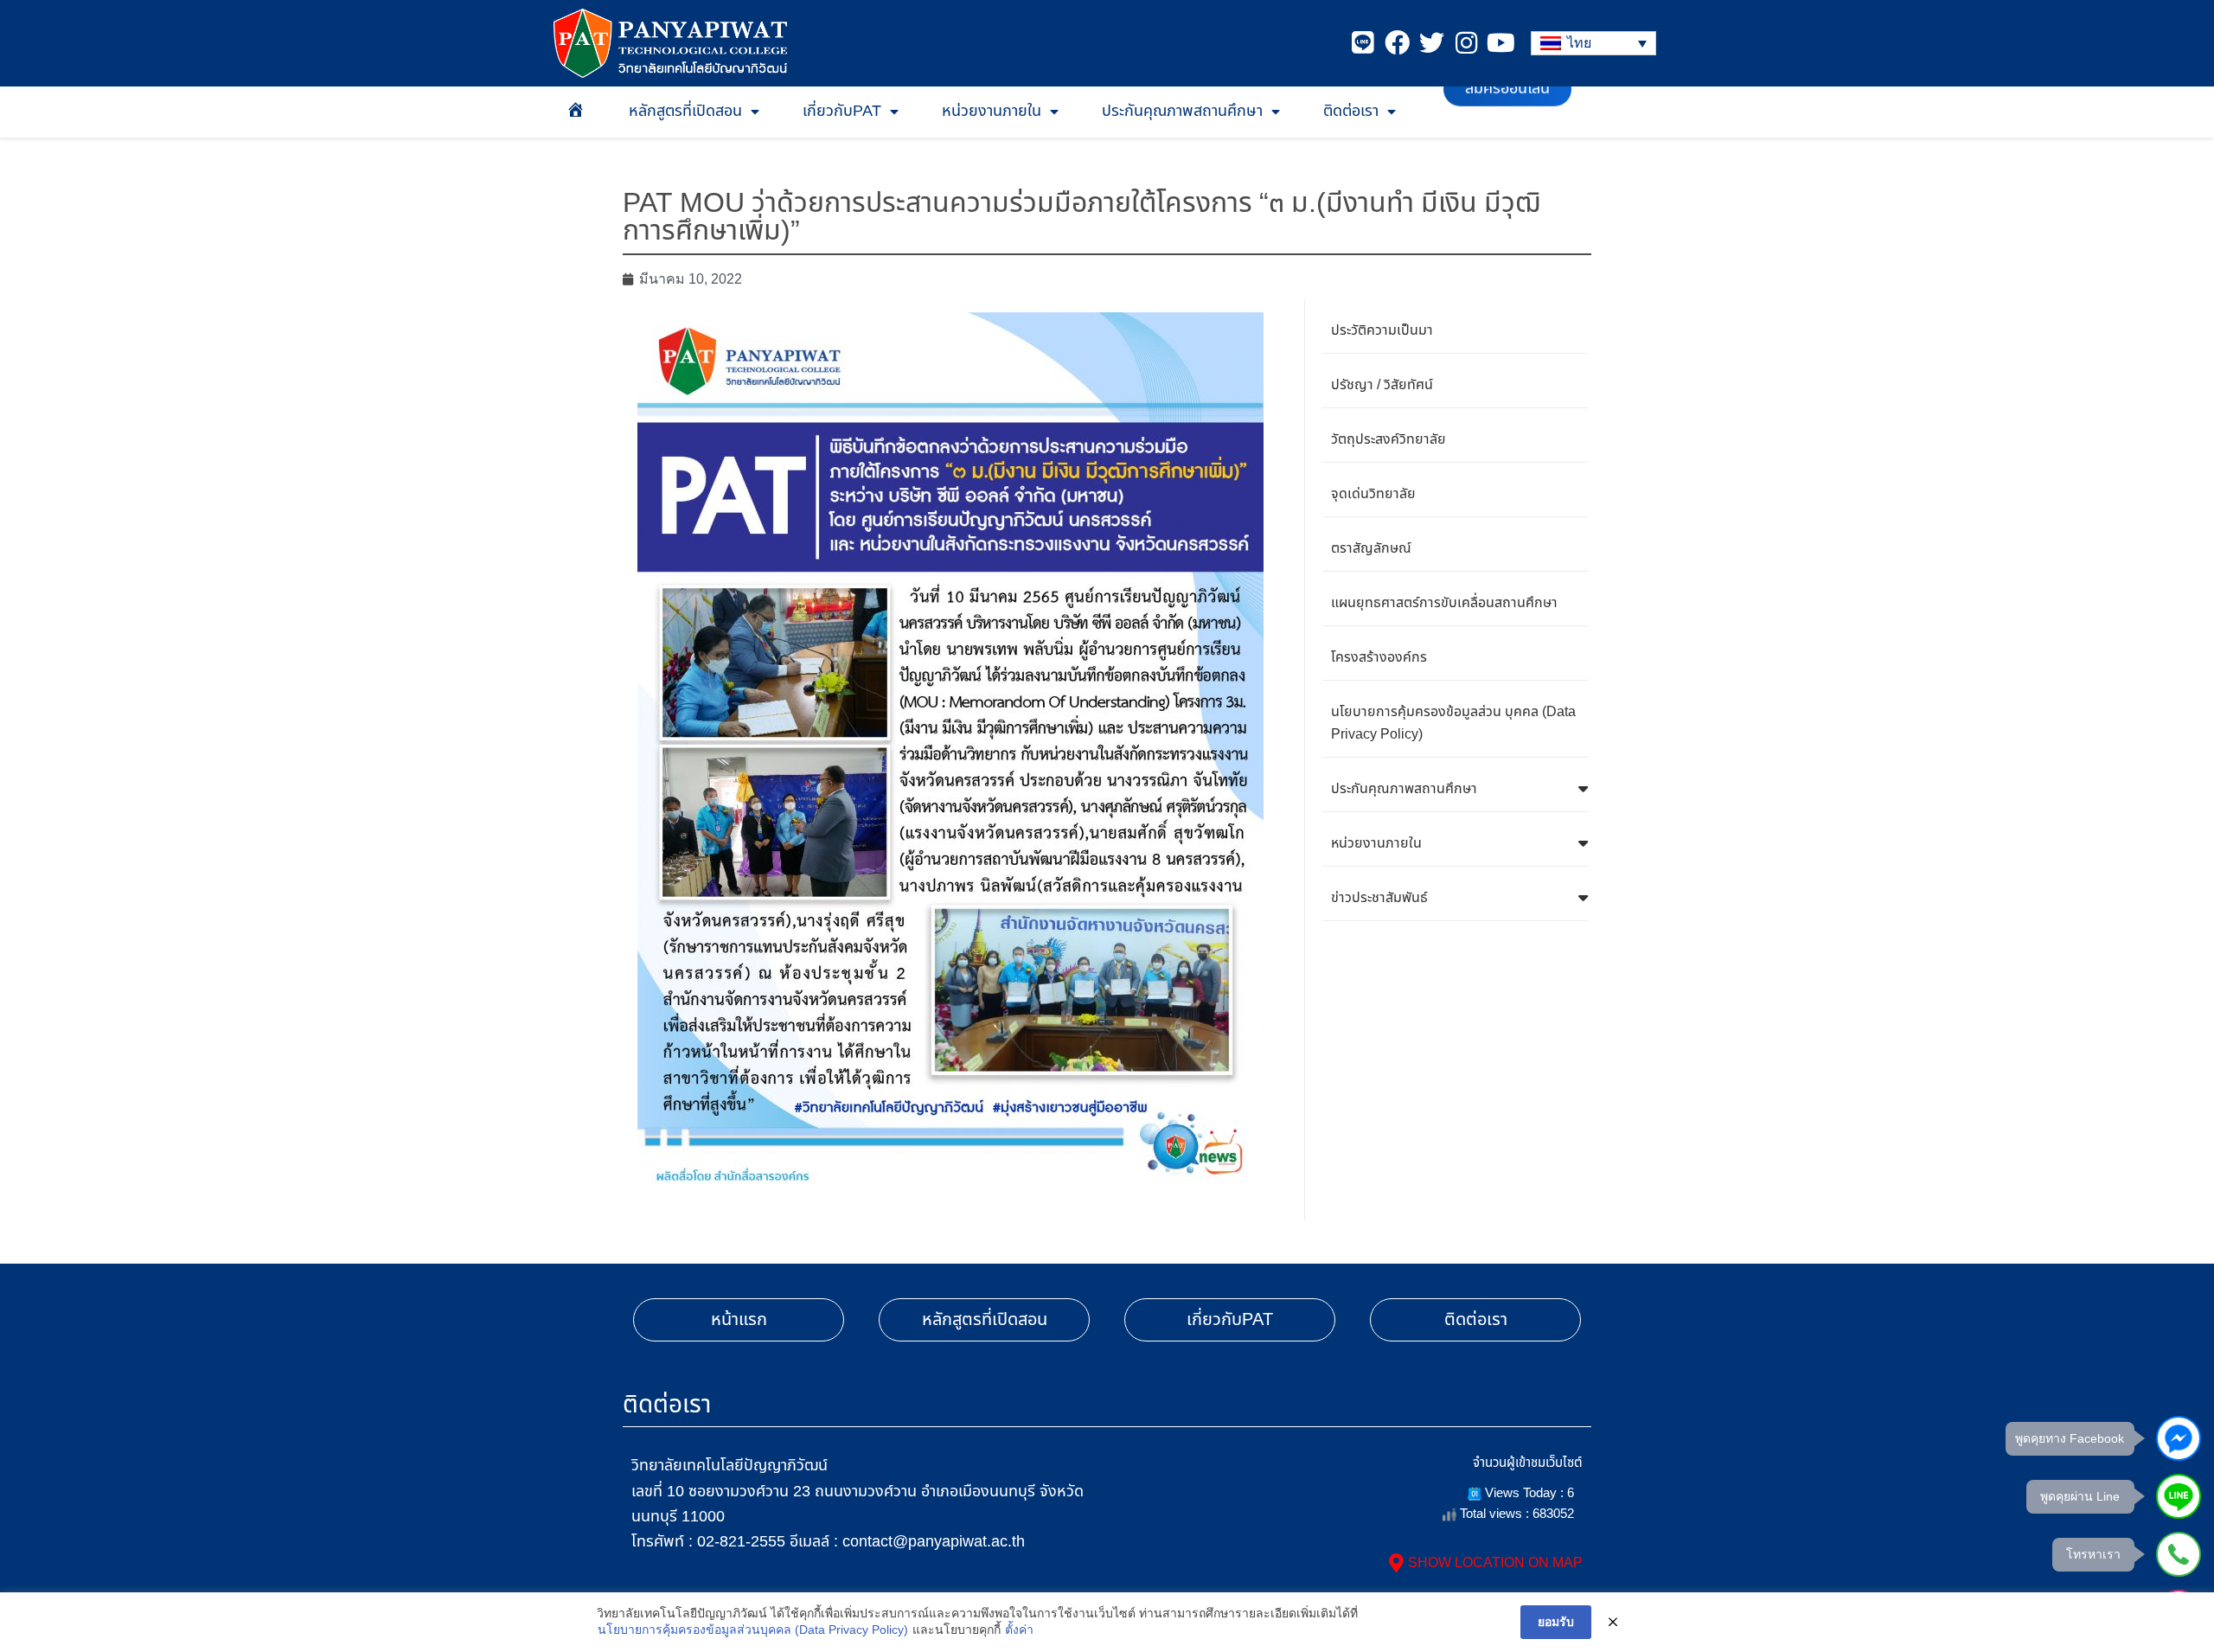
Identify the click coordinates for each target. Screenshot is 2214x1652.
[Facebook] (1397, 43)
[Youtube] (1501, 43)
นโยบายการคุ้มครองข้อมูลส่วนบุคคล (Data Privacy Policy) (753, 1630)
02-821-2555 (741, 1541)
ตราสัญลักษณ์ (1371, 548)
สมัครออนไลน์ (1507, 111)
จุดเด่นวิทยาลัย (1373, 494)
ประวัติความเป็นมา (1382, 330)
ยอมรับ (1556, 1622)
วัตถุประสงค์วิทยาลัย (1389, 439)
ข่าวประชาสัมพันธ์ (1379, 898)
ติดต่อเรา (1351, 111)
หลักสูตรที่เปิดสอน (685, 111)
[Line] (1363, 43)
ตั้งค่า (1019, 1630)
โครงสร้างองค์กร (1379, 657)
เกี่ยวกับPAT (842, 111)
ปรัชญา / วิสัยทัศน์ (1382, 385)
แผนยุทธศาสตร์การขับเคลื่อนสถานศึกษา (1444, 603)
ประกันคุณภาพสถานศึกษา (1182, 111)
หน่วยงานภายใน (992, 111)
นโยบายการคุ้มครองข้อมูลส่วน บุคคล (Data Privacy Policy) (1453, 723)
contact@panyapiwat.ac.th (934, 1541)
